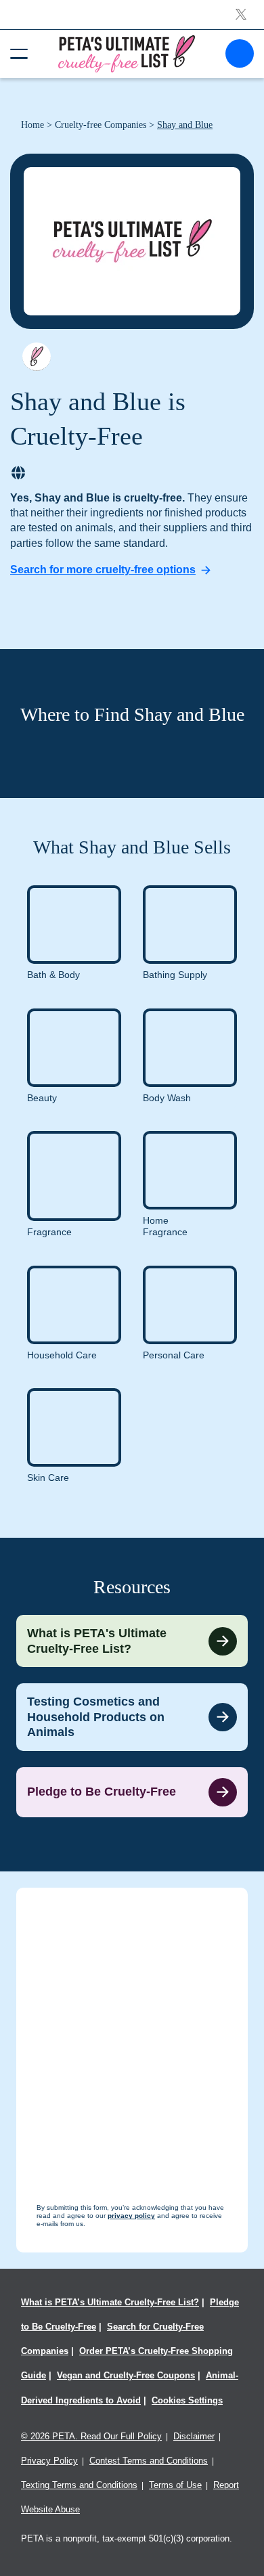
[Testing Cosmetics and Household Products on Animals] (132, 1717)
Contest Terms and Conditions (149, 2461)
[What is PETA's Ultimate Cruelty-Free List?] (132, 1641)
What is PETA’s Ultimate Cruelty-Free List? (110, 2302)
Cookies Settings (187, 2400)
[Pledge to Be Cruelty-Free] (132, 1792)
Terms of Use (175, 2485)
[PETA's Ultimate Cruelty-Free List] (127, 53)
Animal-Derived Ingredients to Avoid (130, 2388)
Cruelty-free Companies (101, 125)
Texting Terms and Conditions (79, 2485)
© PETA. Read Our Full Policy (91, 2436)
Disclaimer (194, 2436)
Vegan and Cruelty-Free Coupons (126, 2375)
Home (32, 125)
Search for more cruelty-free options (103, 570)
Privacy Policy (49, 2461)
